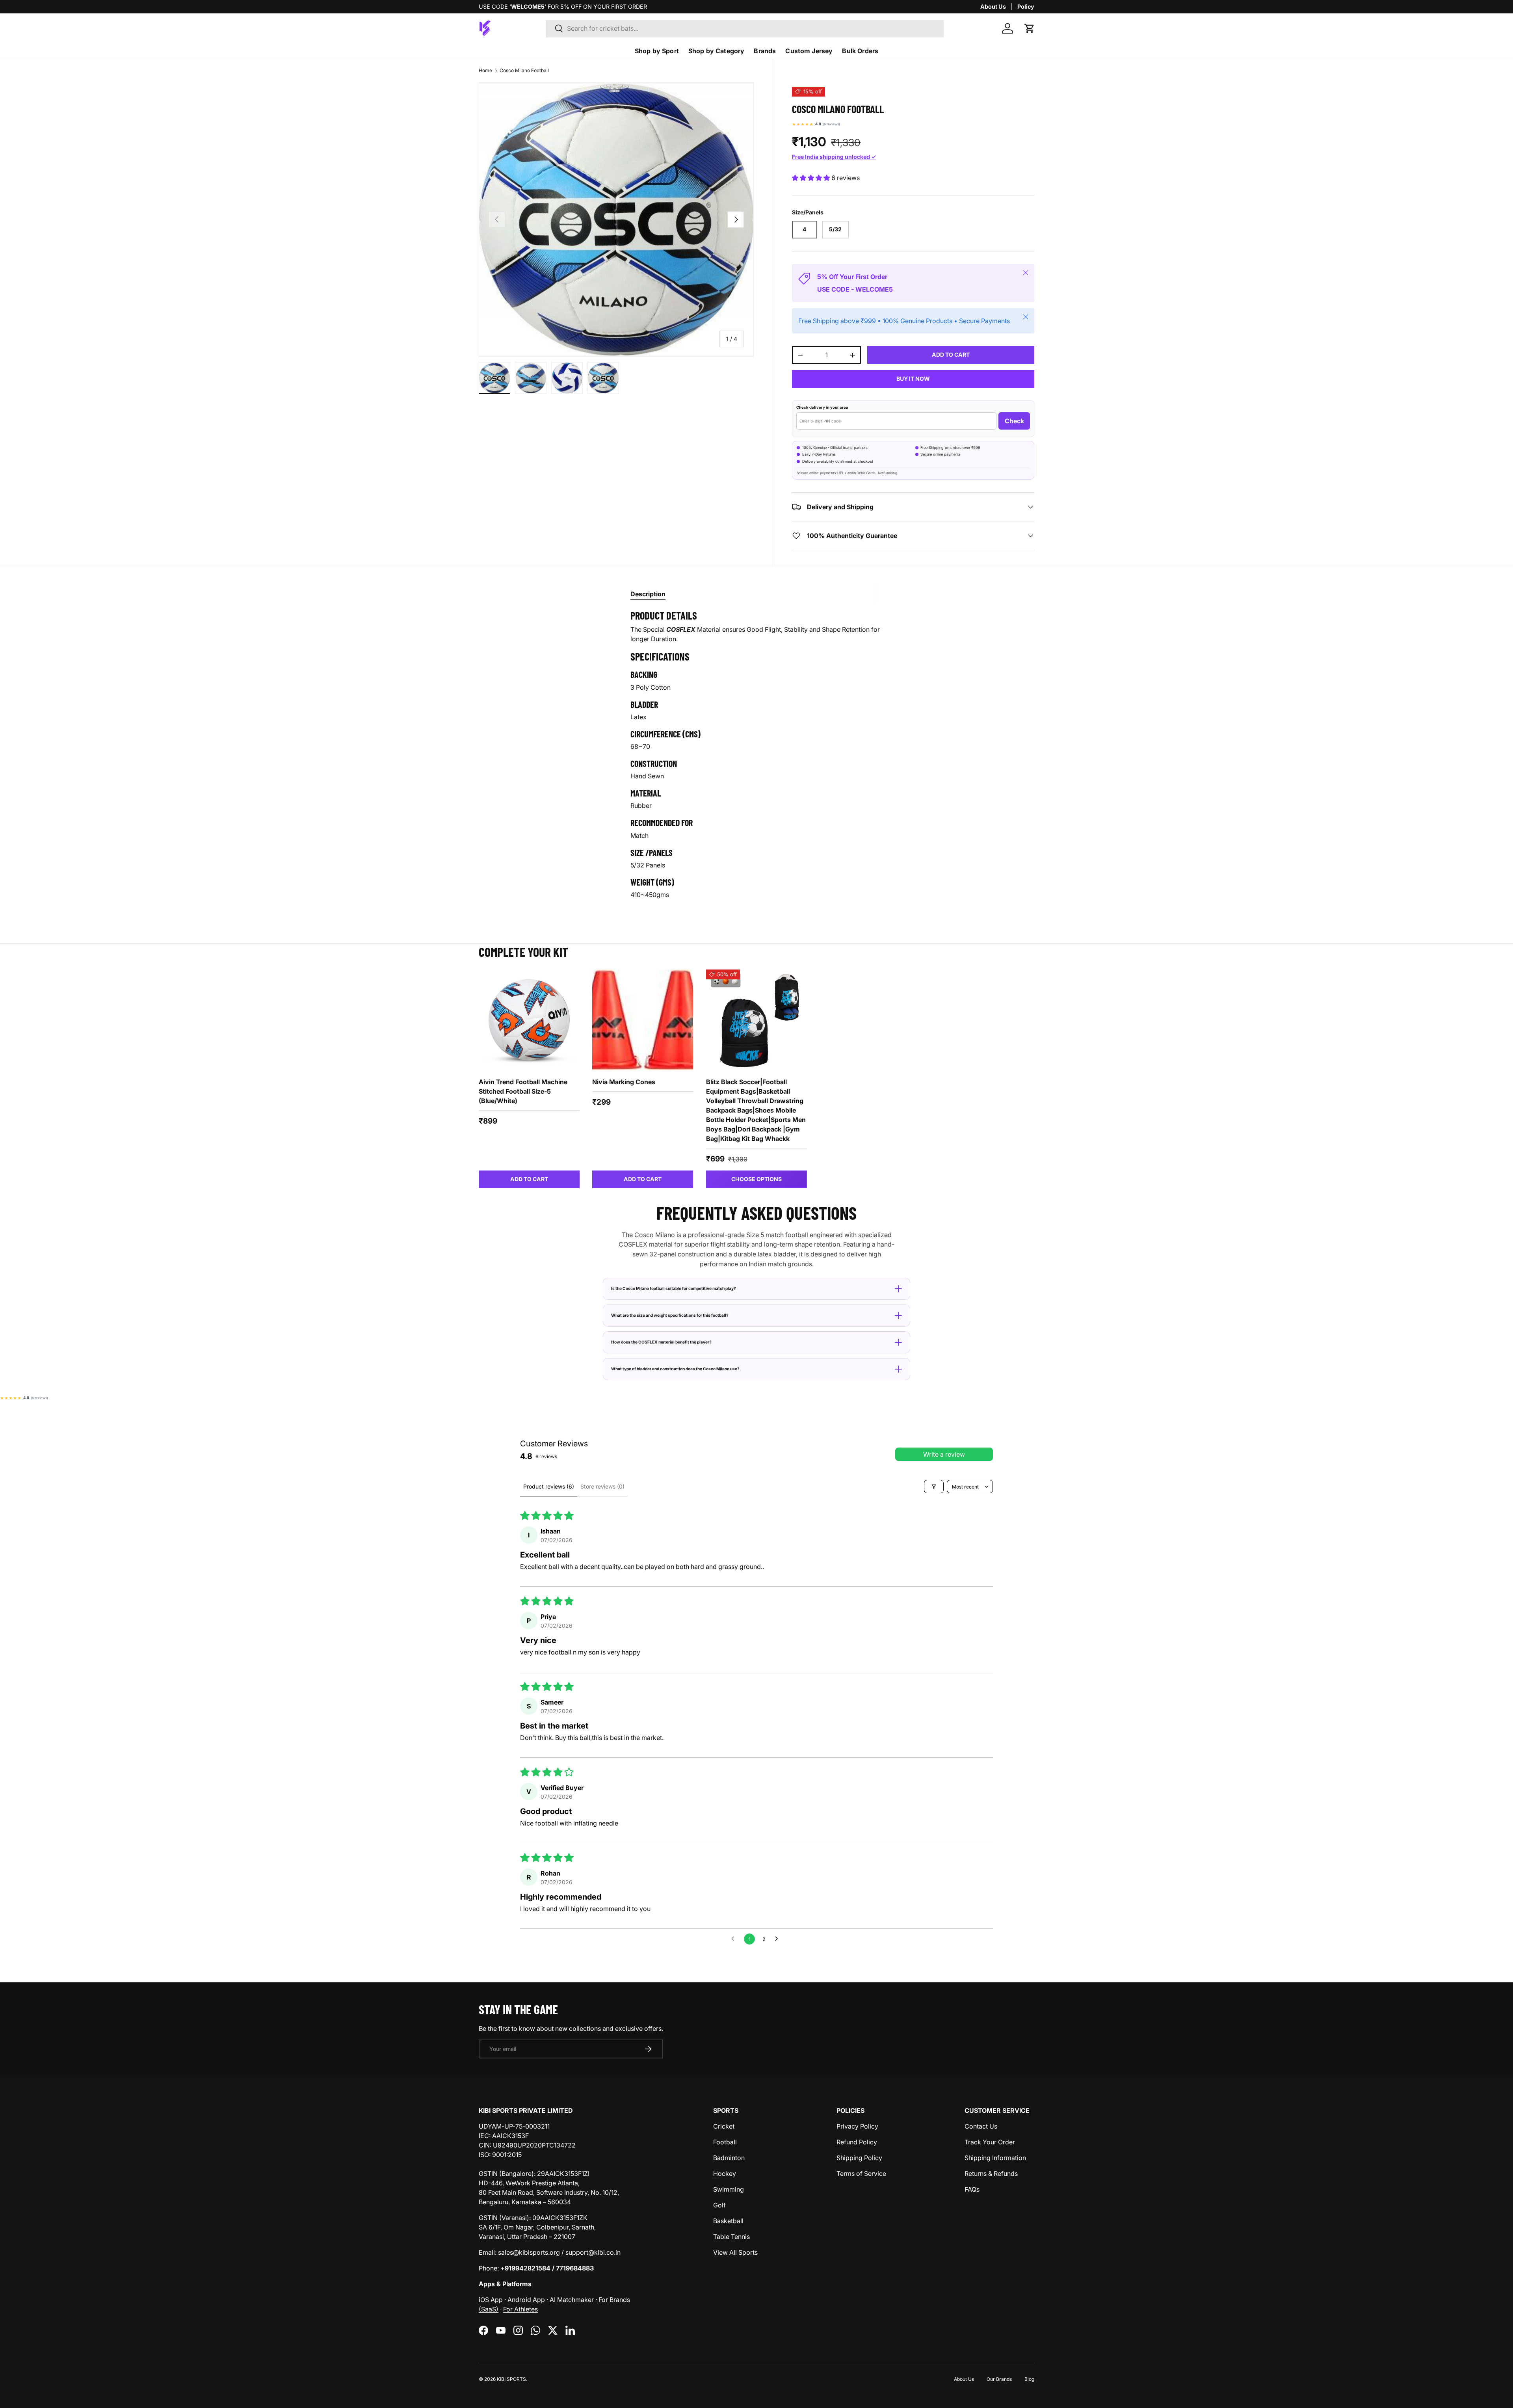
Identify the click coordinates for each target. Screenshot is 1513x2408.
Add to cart (951, 355)
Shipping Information (995, 2158)
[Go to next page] (779, 1939)
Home (485, 70)
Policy (1026, 7)
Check (1014, 421)
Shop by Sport (657, 51)
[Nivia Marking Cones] (643, 1020)
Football (725, 2142)
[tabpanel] (756, 757)
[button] (1030, 28)
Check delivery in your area (822, 407)
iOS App (491, 2300)
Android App (526, 2300)
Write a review (944, 1454)
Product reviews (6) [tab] (549, 1486)
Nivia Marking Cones (624, 1082)
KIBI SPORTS (511, 2379)
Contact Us (981, 2126)
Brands (765, 51)
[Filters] (934, 1487)
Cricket (724, 2126)
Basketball (728, 2221)
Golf (719, 2205)
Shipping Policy (859, 2158)
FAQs (972, 2189)
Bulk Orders (860, 51)
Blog (1029, 2379)
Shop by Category (717, 51)
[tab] (648, 594)
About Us (993, 7)
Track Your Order (990, 2142)
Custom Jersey (809, 51)
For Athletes (520, 2309)
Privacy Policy (857, 2126)
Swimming (729, 2189)
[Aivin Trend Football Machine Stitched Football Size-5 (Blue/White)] (529, 1020)
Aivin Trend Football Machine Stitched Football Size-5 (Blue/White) (523, 1091)
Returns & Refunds (991, 2174)
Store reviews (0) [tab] (602, 1486)
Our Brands (999, 2379)
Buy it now (913, 379)
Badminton (729, 2158)
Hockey (725, 2174)
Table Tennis (731, 2237)
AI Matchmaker (572, 2300)
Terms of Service (861, 2174)
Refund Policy (857, 2142)
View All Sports (735, 2252)
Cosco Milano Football (524, 70)
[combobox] (745, 28)
